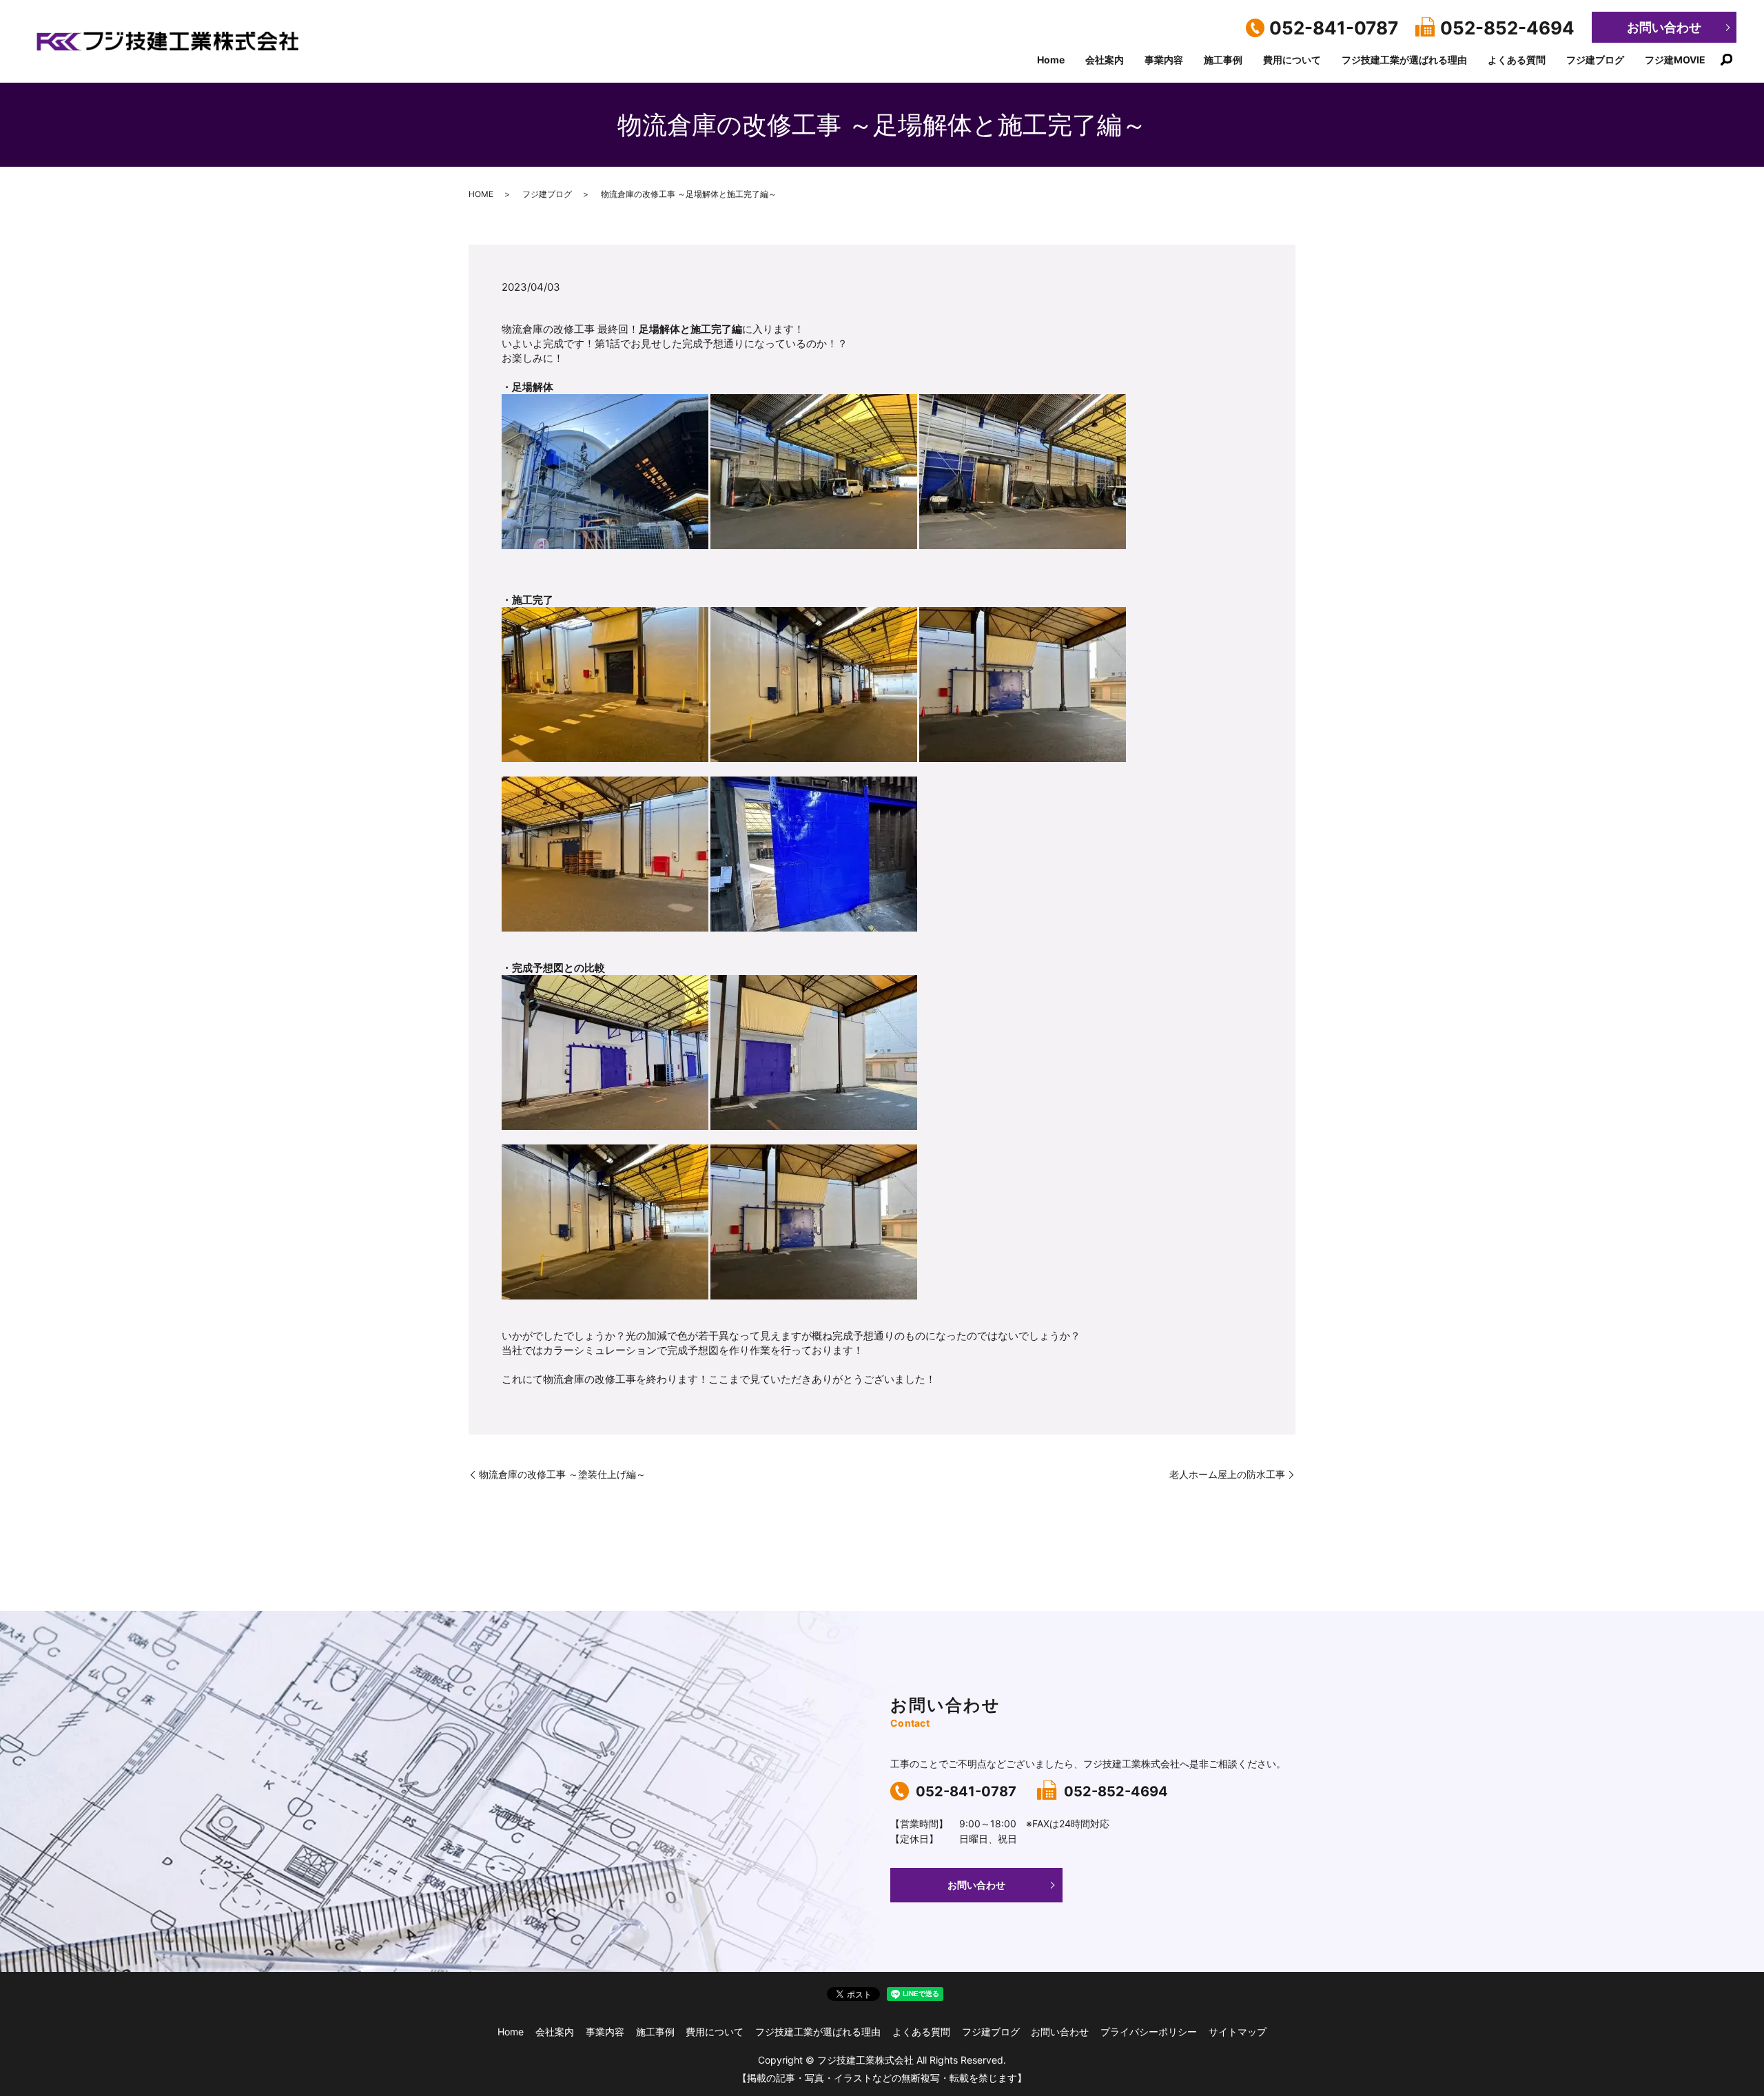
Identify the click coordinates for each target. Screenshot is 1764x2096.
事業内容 (1164, 60)
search (1726, 60)
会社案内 (1105, 60)
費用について (1292, 60)
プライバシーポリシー (1149, 2032)
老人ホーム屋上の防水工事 (1227, 1474)
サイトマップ (1238, 2032)
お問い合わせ (1664, 27)
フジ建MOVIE (1675, 60)
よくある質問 (1517, 60)
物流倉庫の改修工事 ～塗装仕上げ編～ (562, 1474)
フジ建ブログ (1595, 60)
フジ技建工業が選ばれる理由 (1404, 60)
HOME (481, 194)
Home (1051, 60)
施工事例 (1223, 60)
